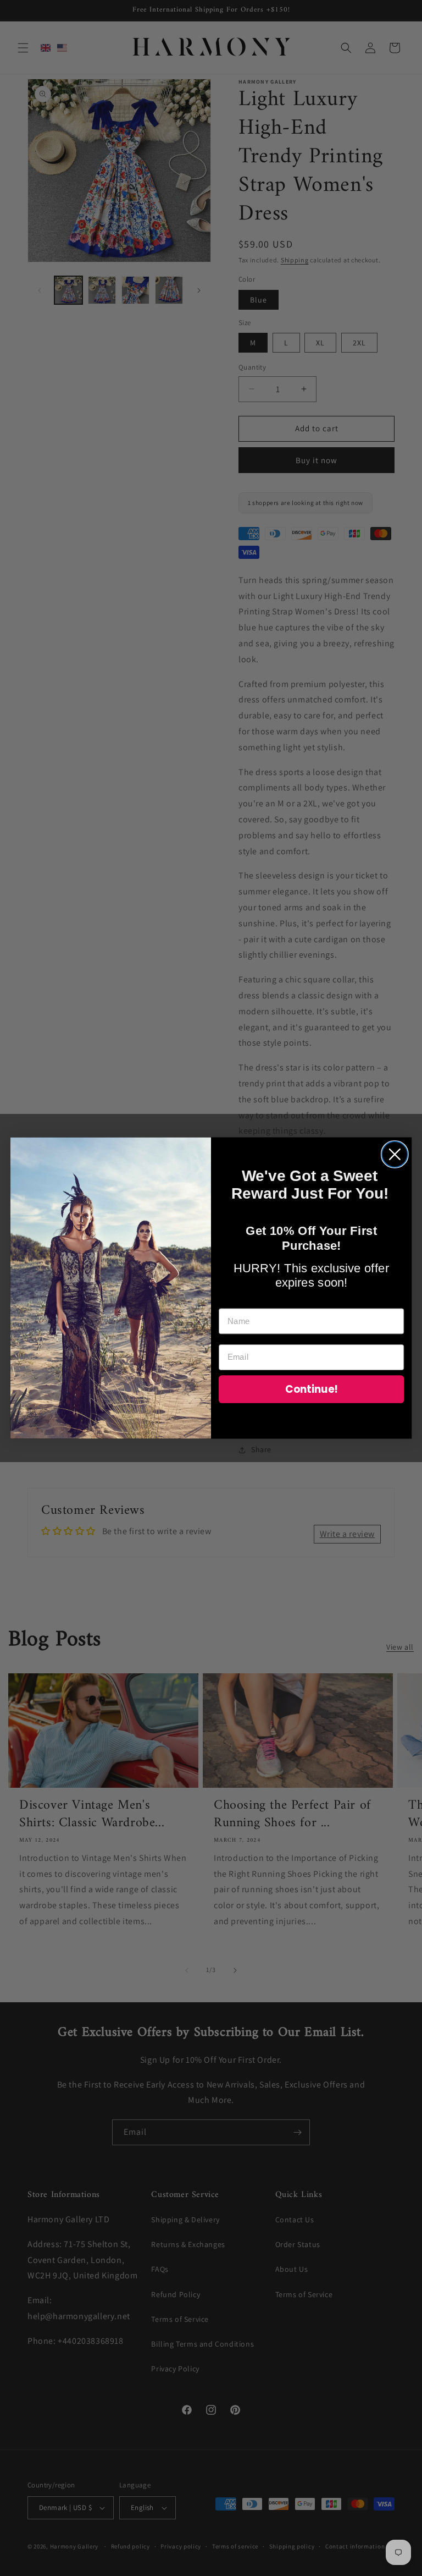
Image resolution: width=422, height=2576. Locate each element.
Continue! (312, 1389)
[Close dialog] (395, 1154)
